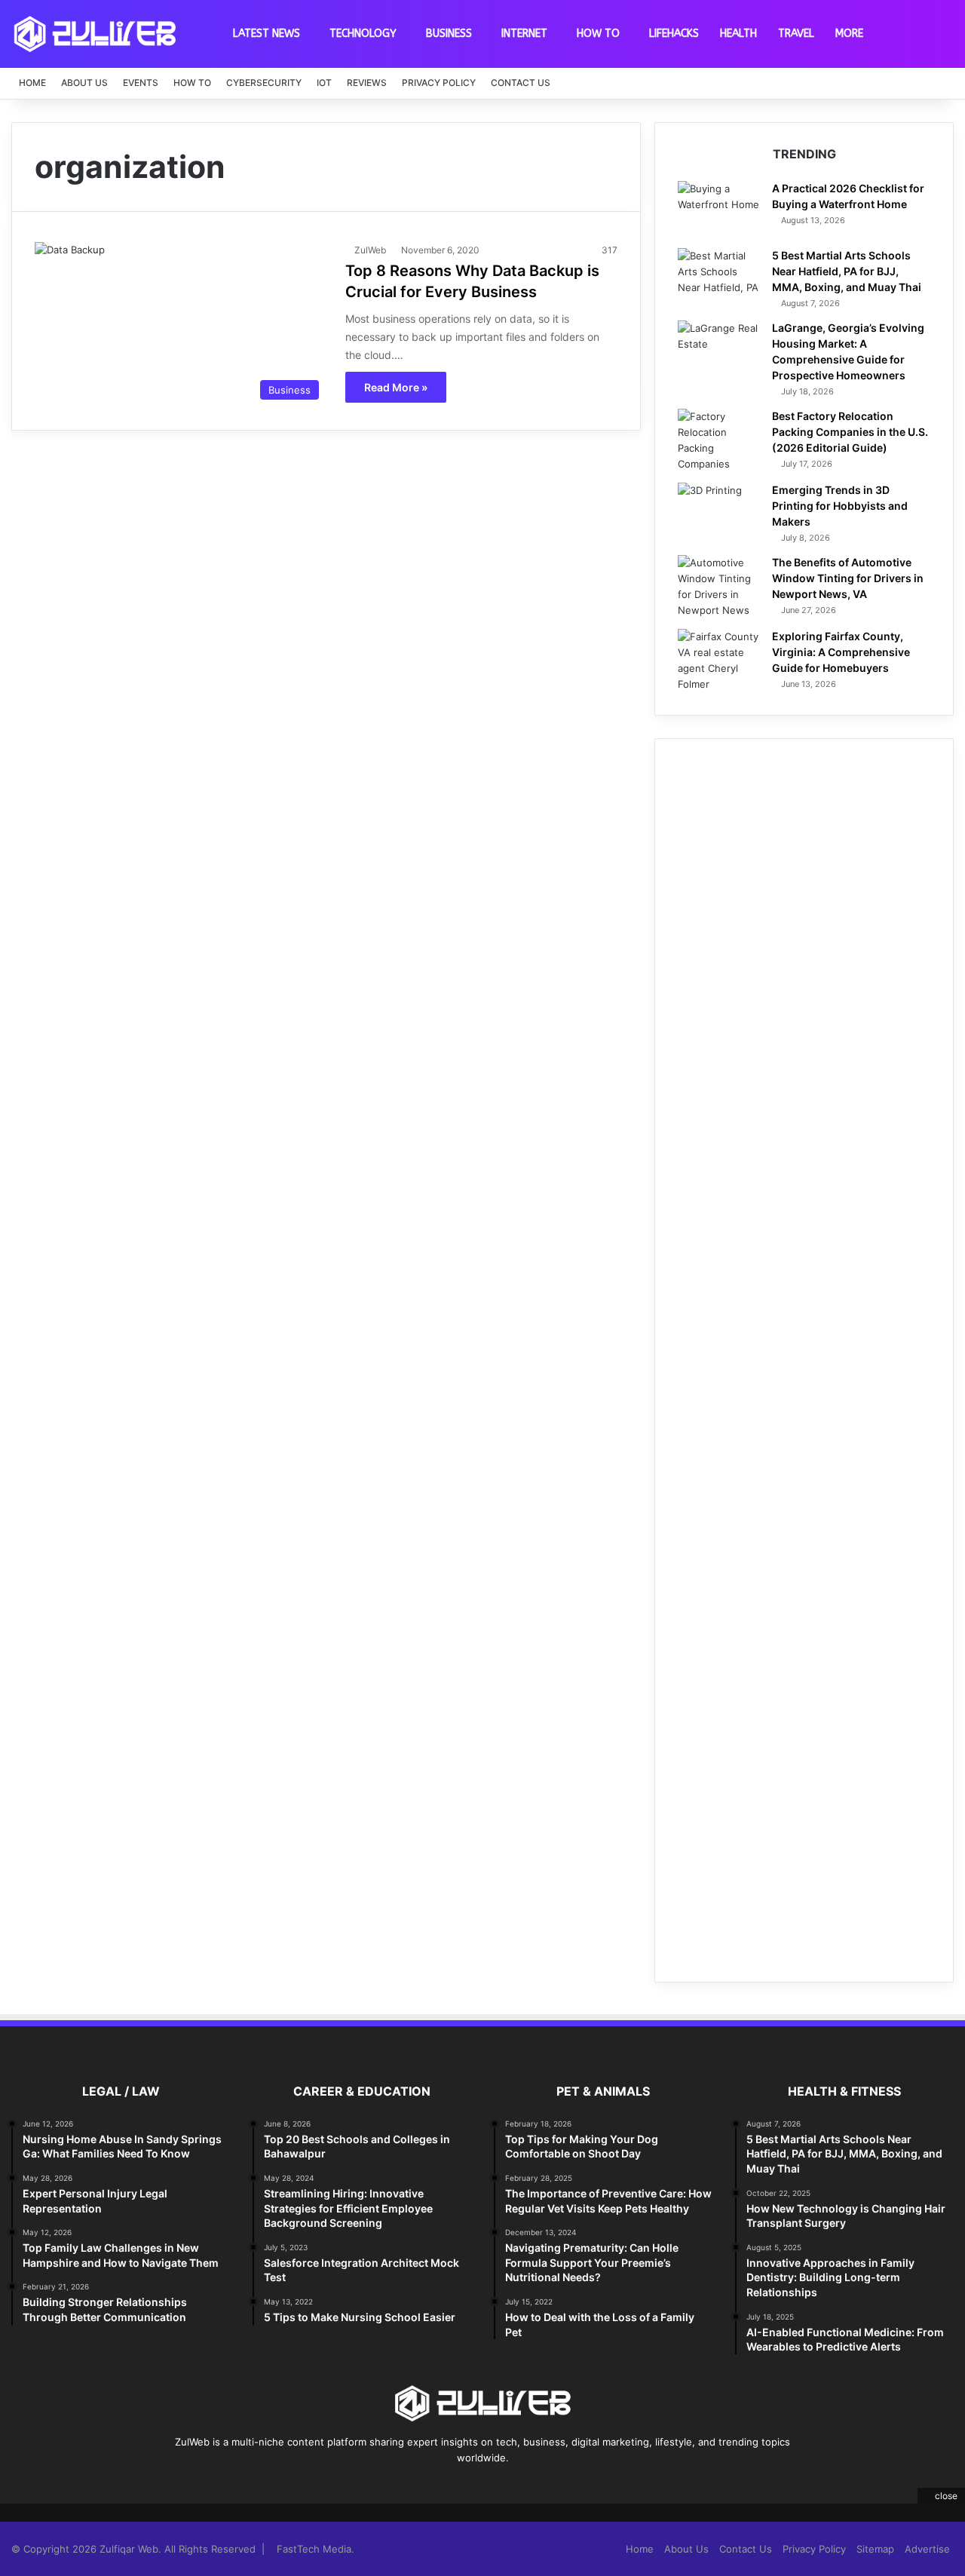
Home (32, 83)
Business (449, 34)
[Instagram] (528, 2486)
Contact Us (521, 83)
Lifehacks (674, 34)
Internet (524, 34)
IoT (324, 83)
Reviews (367, 83)
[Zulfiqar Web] (95, 34)
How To (598, 34)
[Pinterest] (473, 2486)
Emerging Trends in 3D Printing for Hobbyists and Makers (840, 506)
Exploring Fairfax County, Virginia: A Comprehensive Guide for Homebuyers (841, 652)
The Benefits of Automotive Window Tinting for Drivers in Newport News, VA (848, 578)
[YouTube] (492, 2486)
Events (141, 83)
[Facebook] (437, 2486)
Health (738, 34)
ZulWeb (370, 250)
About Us (84, 83)
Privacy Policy (439, 83)
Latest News (267, 34)
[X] (455, 2486)
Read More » (396, 387)
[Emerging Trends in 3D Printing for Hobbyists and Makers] (719, 511)
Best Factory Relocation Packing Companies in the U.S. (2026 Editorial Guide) (850, 432)
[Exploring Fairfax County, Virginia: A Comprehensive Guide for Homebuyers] (719, 661)
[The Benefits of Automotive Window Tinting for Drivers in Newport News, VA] (719, 587)
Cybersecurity (264, 83)
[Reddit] (510, 2486)
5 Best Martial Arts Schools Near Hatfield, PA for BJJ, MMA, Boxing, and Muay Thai (847, 271)
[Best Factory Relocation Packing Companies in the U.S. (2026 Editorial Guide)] (719, 440)
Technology (363, 34)
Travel (796, 34)
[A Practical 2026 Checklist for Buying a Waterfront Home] (719, 209)
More (849, 34)
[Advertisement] (804, 1360)
